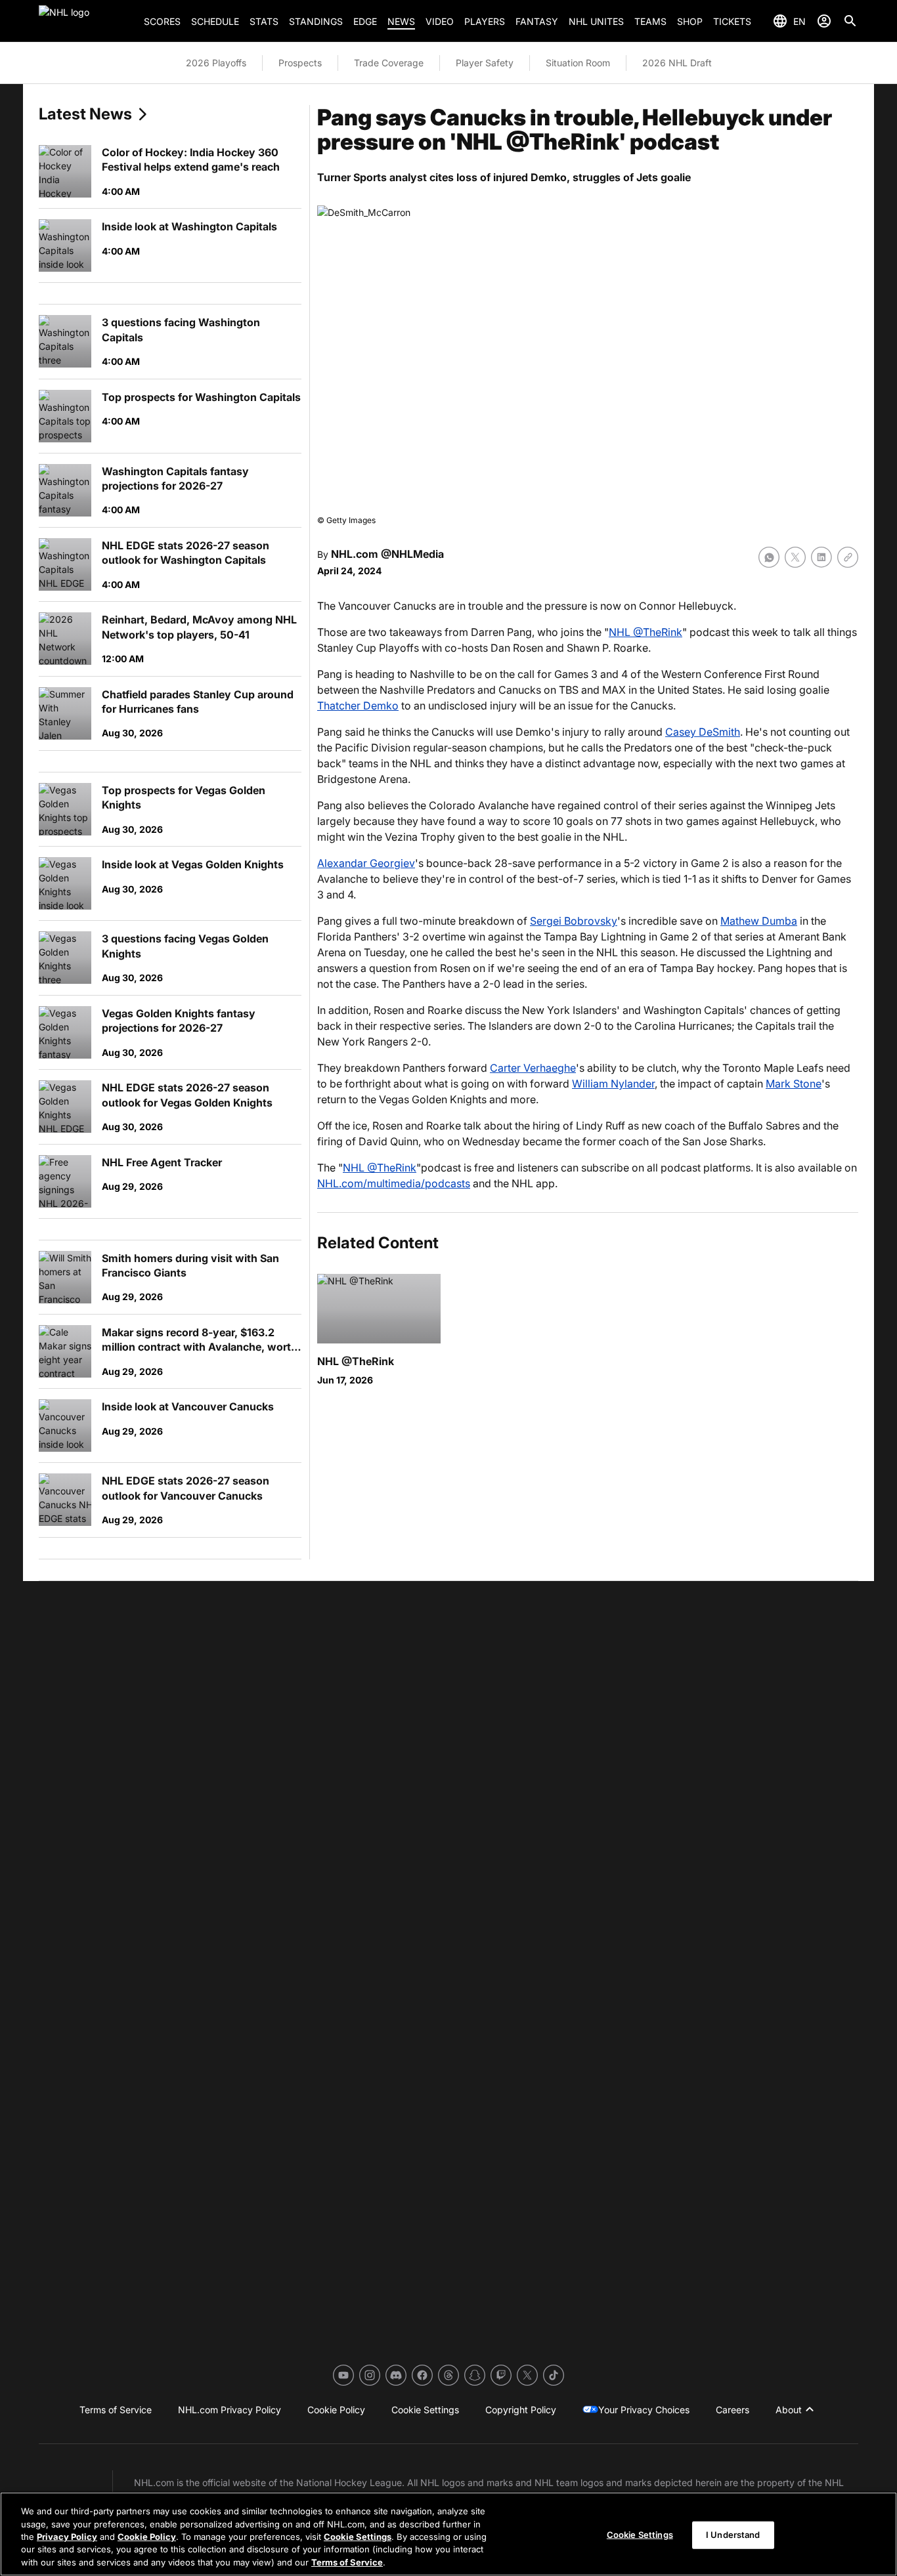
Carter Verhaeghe (533, 1068)
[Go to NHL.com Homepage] (86, 21)
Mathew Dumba (759, 921)
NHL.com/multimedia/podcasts (394, 1183)
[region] (448, 2534)
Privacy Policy (67, 2537)
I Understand (733, 2535)
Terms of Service (347, 2562)
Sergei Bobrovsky (574, 921)
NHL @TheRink (645, 632)
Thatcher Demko (358, 706)
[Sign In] (824, 21)
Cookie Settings (358, 2537)
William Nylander (613, 1084)
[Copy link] (848, 557)
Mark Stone (794, 1084)
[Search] (850, 21)
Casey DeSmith (703, 732)
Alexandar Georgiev (366, 863)
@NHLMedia (412, 554)
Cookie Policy (147, 2537)
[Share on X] (795, 557)
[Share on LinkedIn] (821, 557)
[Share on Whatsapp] (769, 557)
